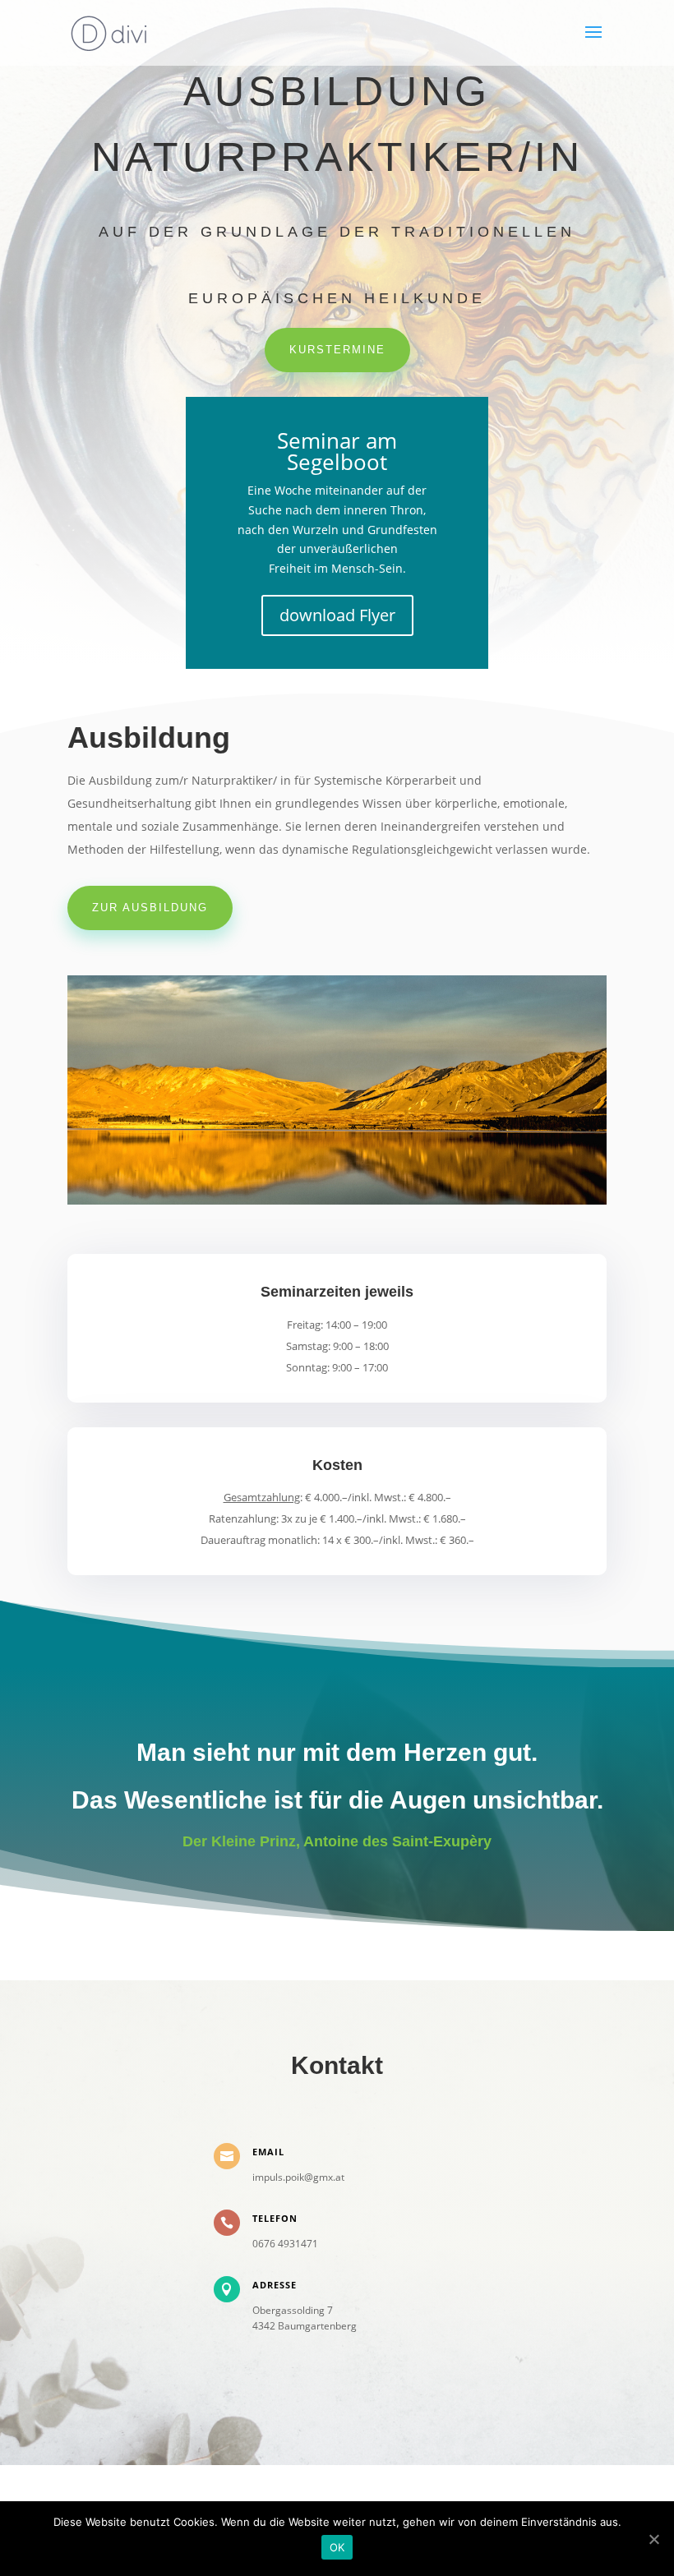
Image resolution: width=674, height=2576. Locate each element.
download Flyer (337, 615)
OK (337, 2547)
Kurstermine (337, 350)
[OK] (653, 2539)
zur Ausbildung (150, 908)
